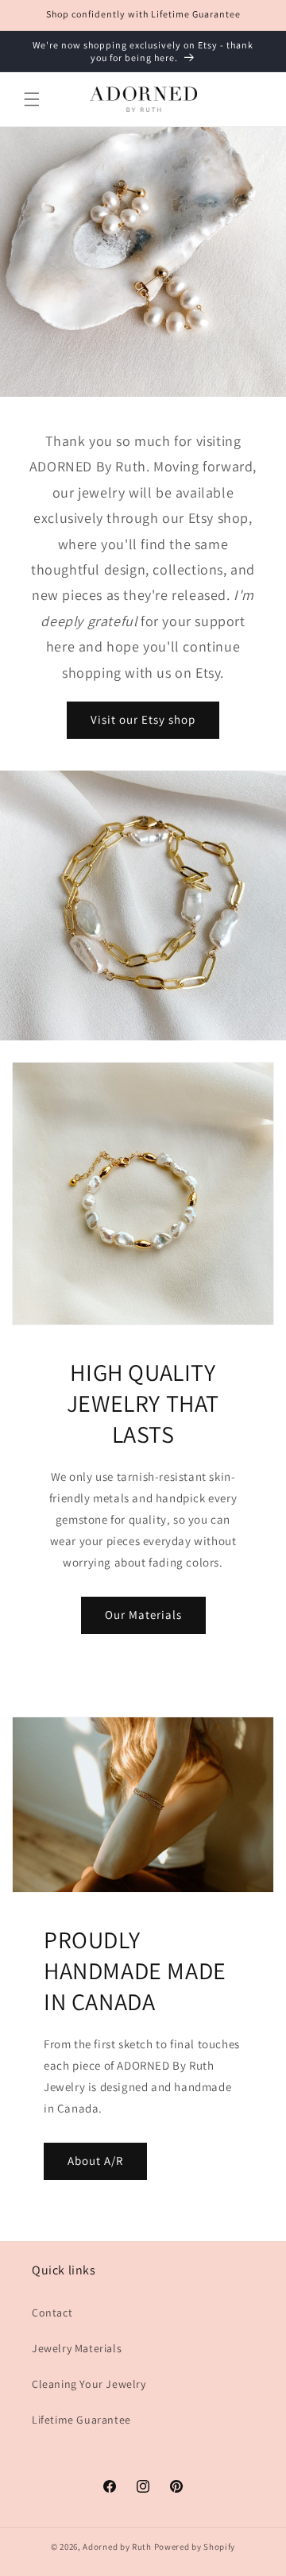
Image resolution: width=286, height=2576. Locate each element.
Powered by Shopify (195, 2547)
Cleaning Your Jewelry (89, 2384)
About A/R (95, 2161)
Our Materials (143, 1615)
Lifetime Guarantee (81, 2420)
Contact (52, 2313)
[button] (32, 99)
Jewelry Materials (77, 2348)
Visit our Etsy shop (143, 719)
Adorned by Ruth (117, 2547)
